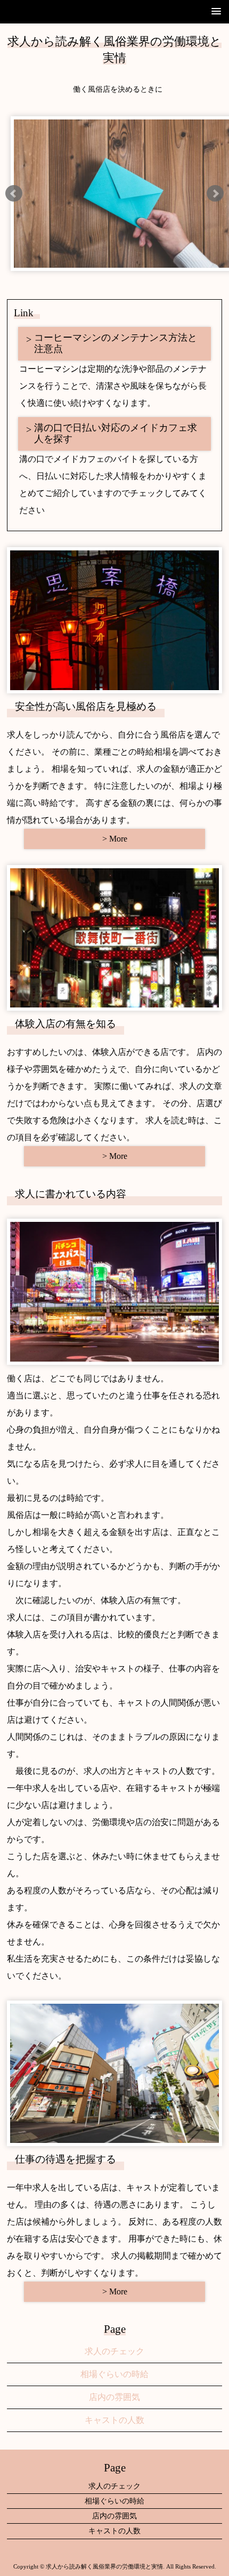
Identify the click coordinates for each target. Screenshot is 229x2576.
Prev (14, 194)
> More (115, 839)
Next (215, 194)
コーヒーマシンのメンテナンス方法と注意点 (116, 343)
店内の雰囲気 (114, 2397)
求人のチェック (114, 2351)
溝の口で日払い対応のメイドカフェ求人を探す (116, 434)
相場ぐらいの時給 (114, 2374)
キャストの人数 (114, 2420)
